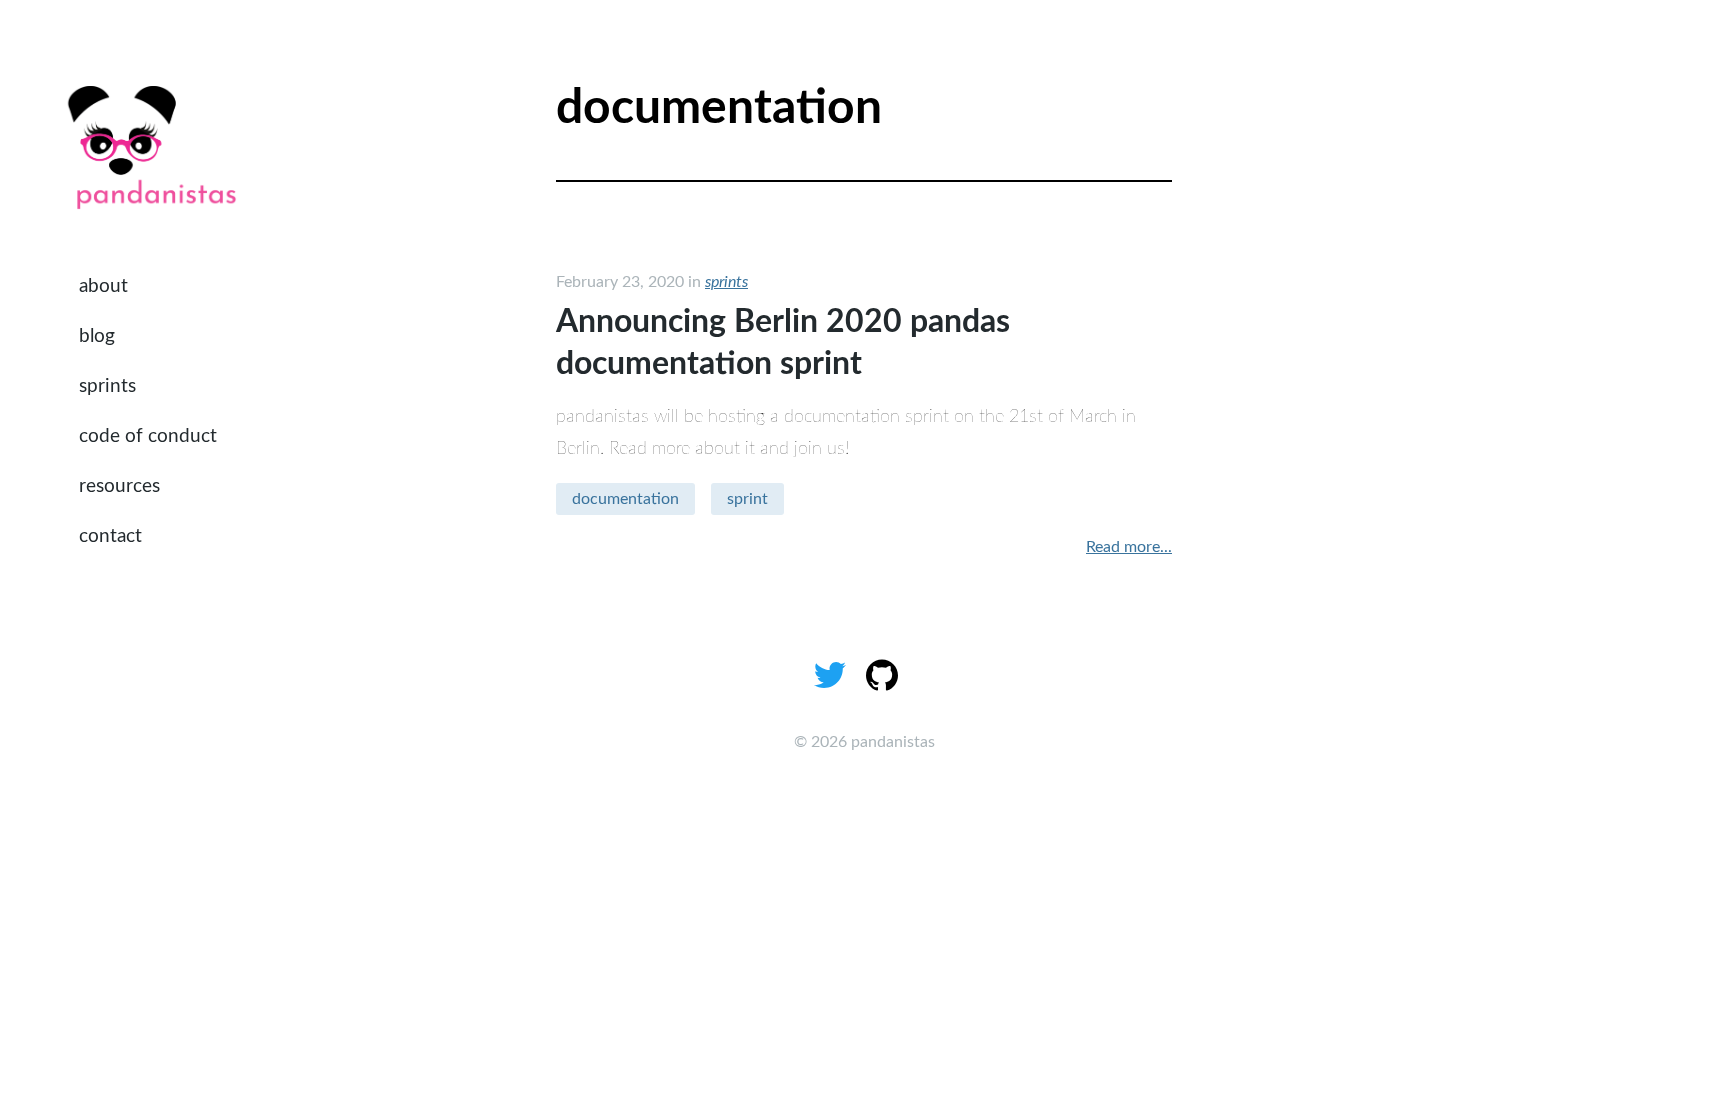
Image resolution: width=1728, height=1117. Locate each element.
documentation (625, 499)
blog (97, 336)
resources (119, 486)
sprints (107, 386)
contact (110, 536)
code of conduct (148, 436)
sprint (747, 499)
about (103, 286)
